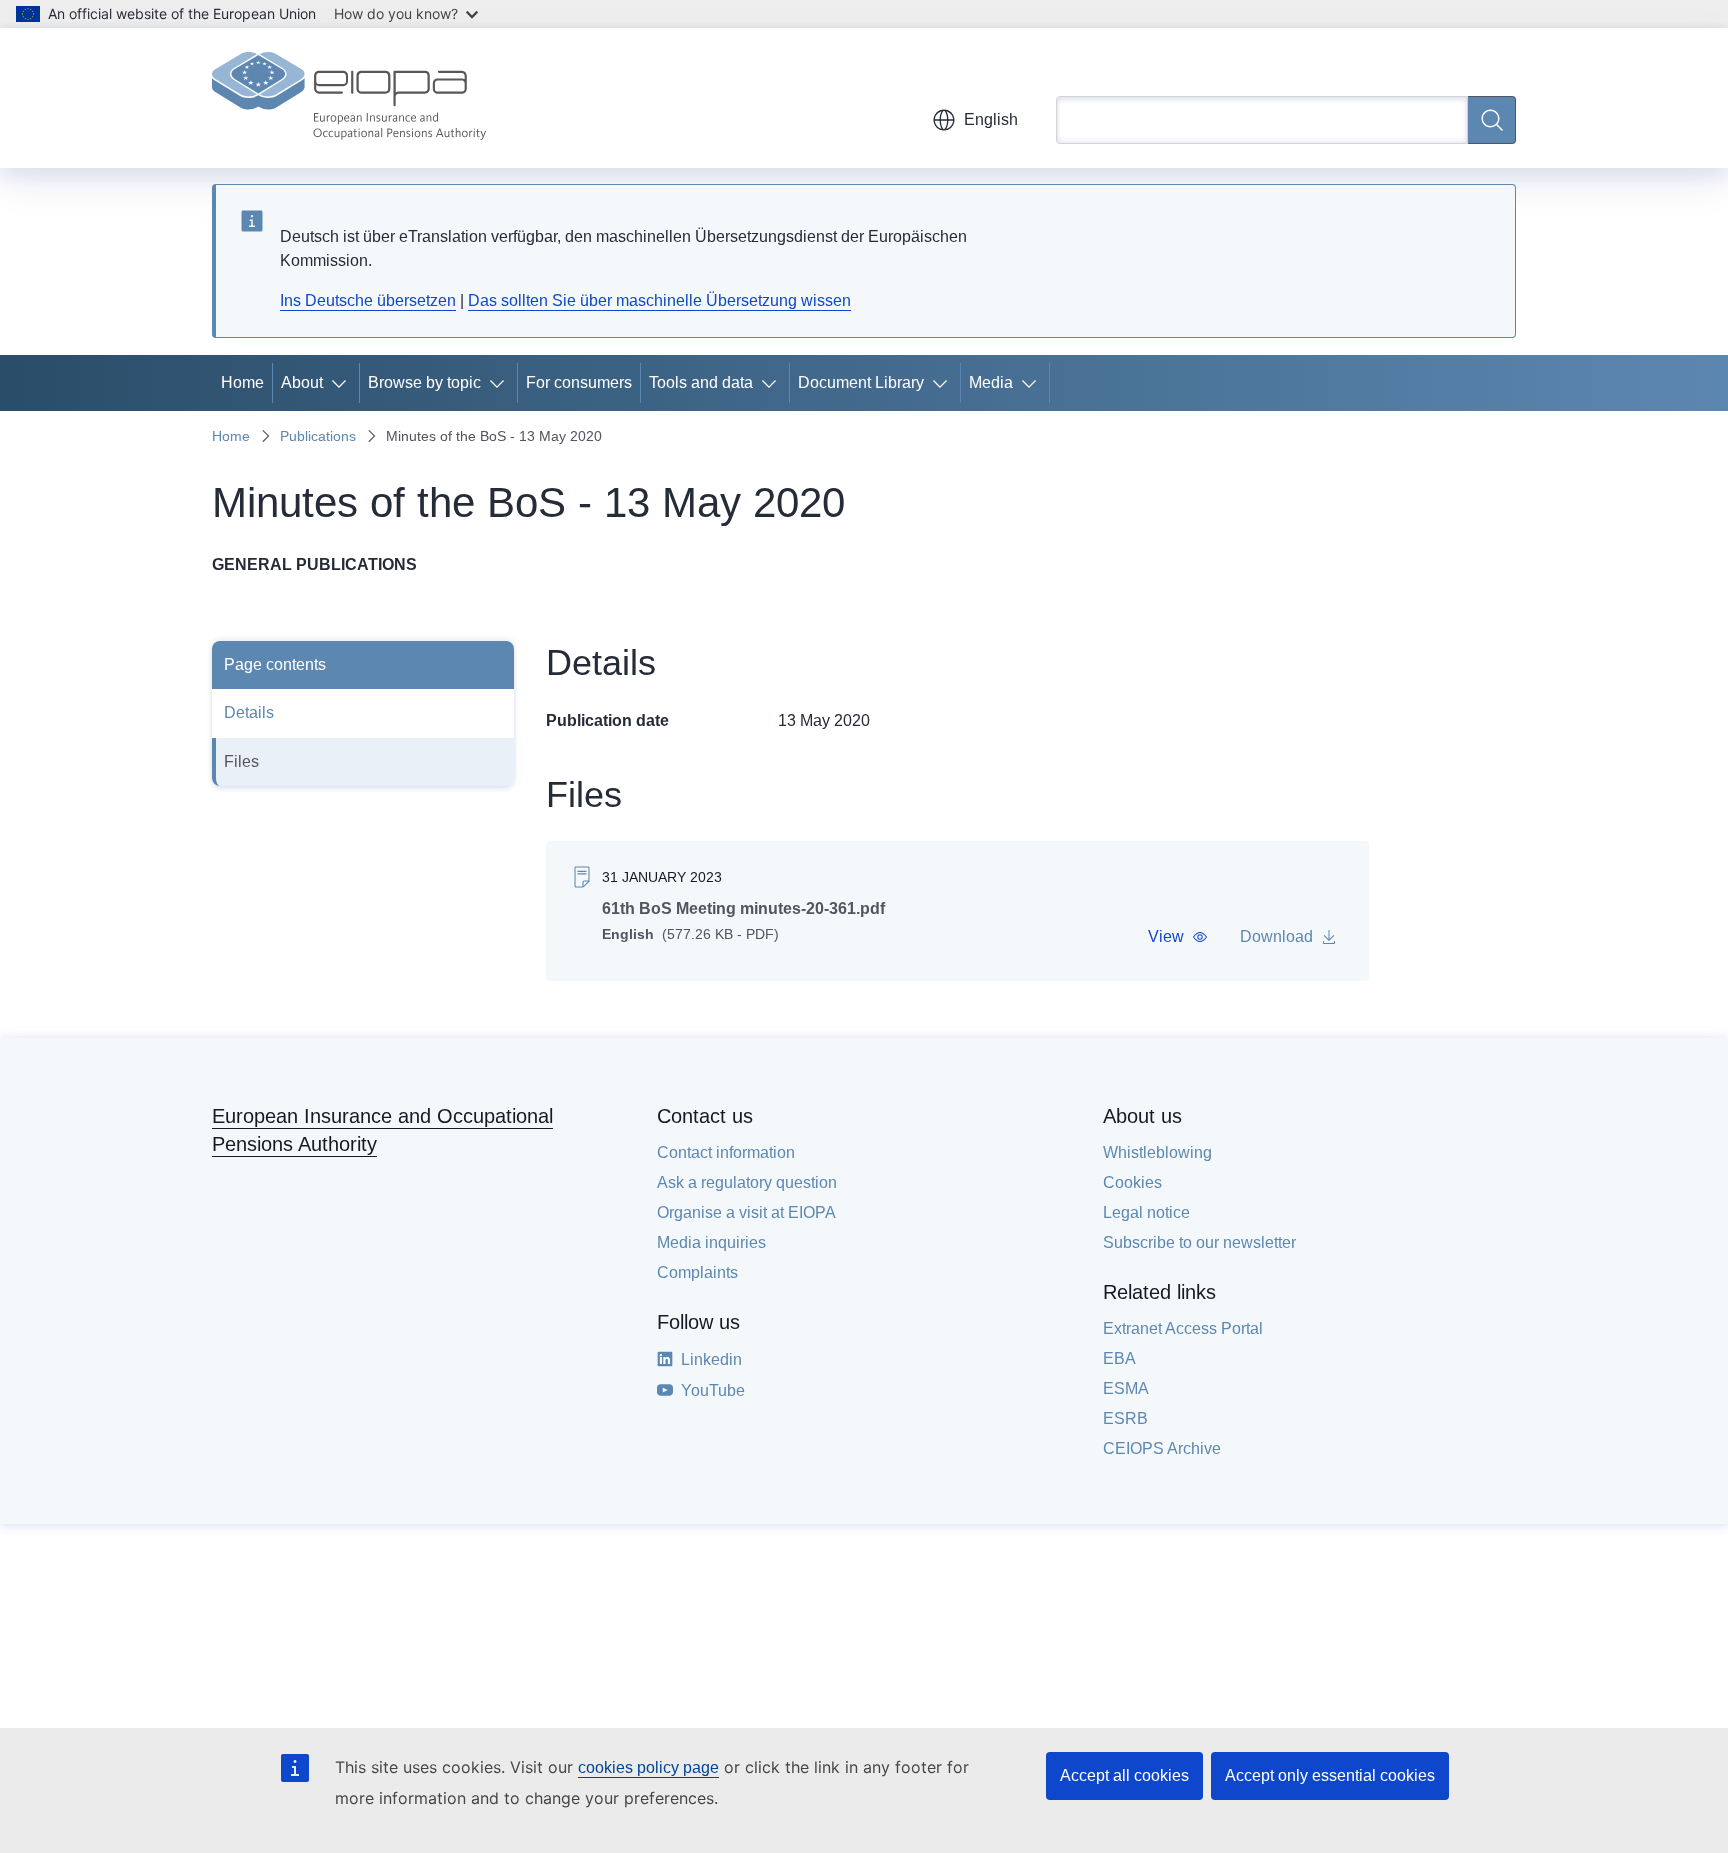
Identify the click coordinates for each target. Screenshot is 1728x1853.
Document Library (861, 382)
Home (242, 382)
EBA (1119, 1358)
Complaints (697, 1272)
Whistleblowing (1157, 1152)
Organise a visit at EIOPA (746, 1212)
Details (249, 712)
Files (241, 761)
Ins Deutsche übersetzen (368, 300)
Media (991, 382)
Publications (318, 436)
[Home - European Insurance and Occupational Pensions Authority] (349, 98)
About (302, 382)
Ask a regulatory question (747, 1182)
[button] (1178, 937)
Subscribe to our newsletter (1199, 1242)
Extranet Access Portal (1183, 1328)
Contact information (726, 1152)
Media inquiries (711, 1242)
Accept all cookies (1124, 1775)
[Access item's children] (343, 383)
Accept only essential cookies (1330, 1775)
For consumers (579, 382)
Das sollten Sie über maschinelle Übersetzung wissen (659, 300)
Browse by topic (424, 382)
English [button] (991, 119)
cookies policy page (648, 1767)
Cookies (1132, 1182)
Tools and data (701, 382)
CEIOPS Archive (1162, 1448)
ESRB (1125, 1418)
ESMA (1126, 1388)
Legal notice (1146, 1212)
